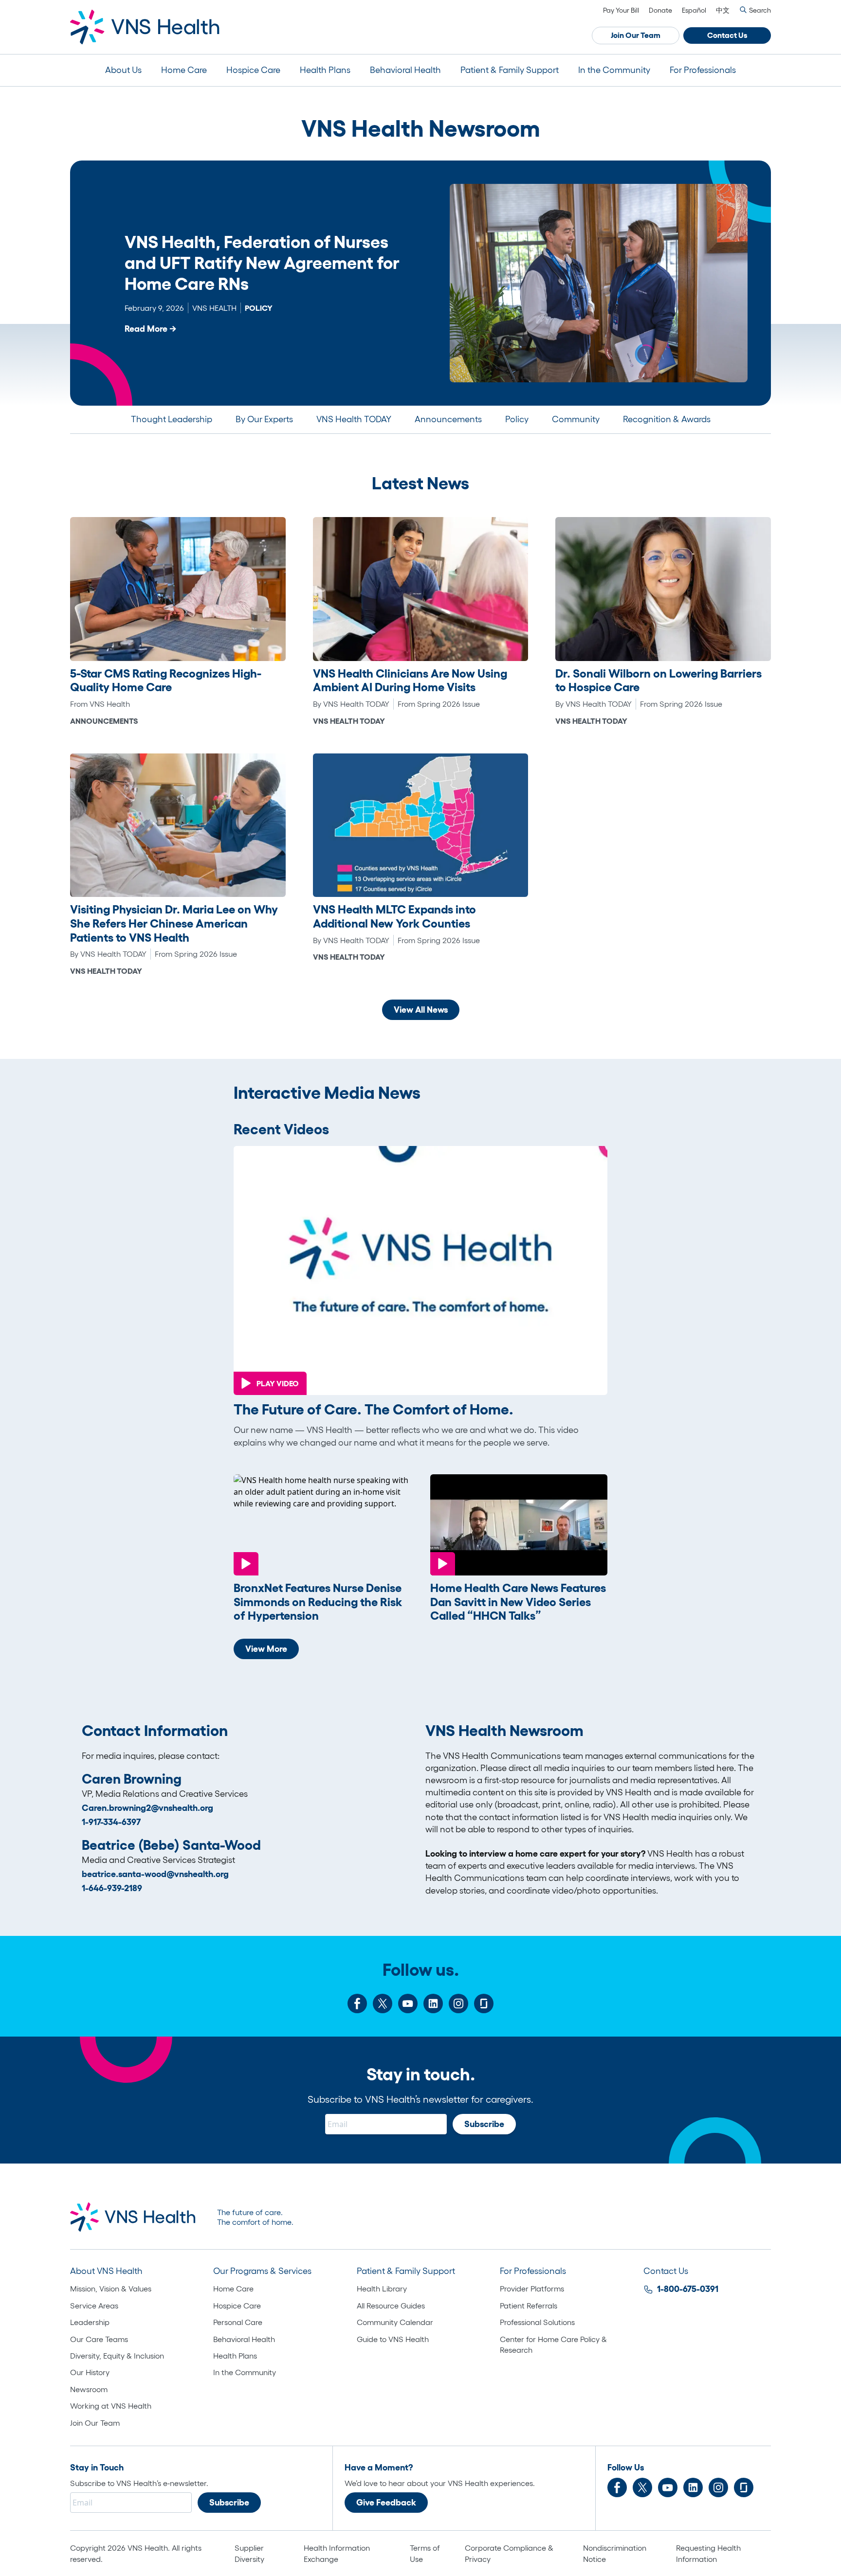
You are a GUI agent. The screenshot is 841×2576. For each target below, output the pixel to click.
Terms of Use (425, 2553)
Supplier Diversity (249, 2553)
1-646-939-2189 (112, 1888)
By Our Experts (264, 419)
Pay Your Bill (621, 10)
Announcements (448, 419)
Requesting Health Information (708, 2553)
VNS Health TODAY (354, 419)
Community (576, 419)
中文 (723, 10)
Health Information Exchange (337, 2553)
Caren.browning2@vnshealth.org (147, 1808)
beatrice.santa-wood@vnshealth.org (155, 1874)
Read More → (151, 329)
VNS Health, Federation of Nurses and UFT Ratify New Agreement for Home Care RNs (262, 263)
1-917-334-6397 (111, 1822)
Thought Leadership (172, 419)
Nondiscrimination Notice (615, 2553)
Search (760, 10)
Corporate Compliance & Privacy (509, 2553)
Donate (660, 10)
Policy (517, 419)
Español (694, 10)
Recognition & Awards (667, 419)
